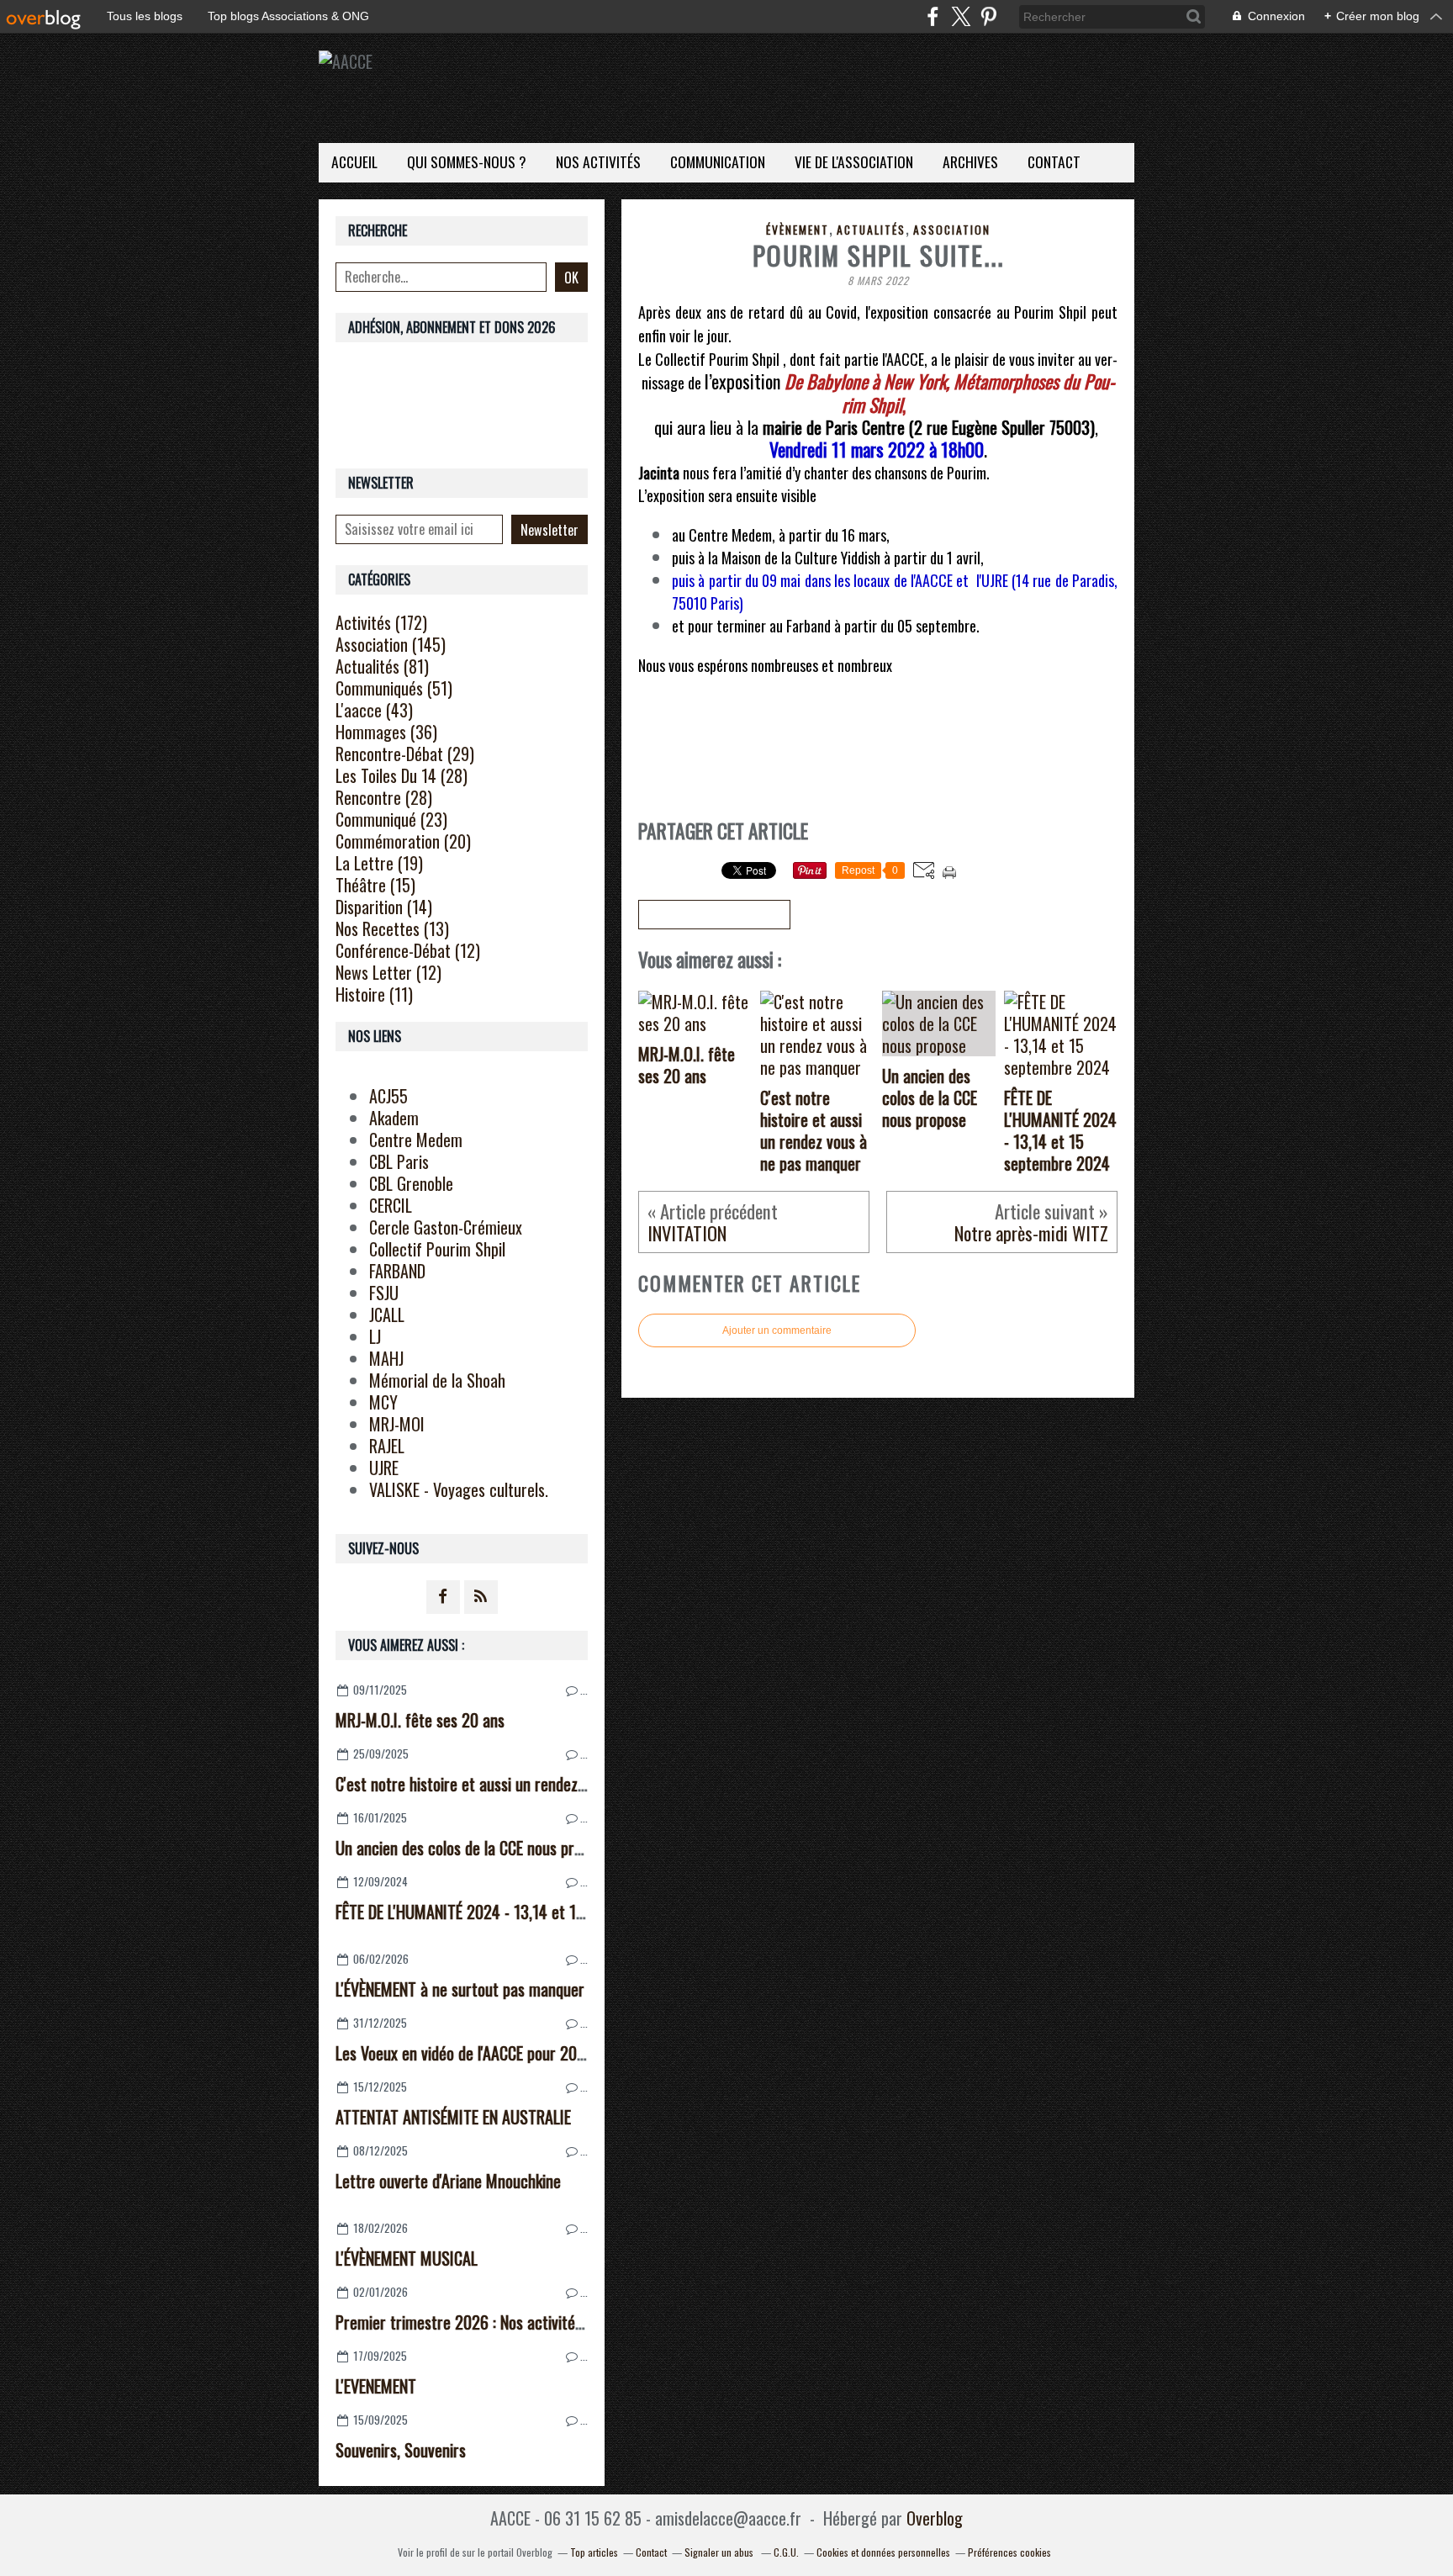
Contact (1054, 161)
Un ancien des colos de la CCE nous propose (473, 1848)
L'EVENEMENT (376, 2386)
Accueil (354, 161)
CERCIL (391, 1205)
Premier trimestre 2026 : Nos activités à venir (482, 2322)
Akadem (394, 1118)
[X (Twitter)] (961, 16)
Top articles (594, 2552)
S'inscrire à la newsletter (714, 915)
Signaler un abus (720, 2552)
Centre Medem (416, 1140)
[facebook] (933, 16)
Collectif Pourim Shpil (437, 1249)
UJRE (384, 1468)
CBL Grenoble (411, 1183)
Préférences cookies (1009, 2552)
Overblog (935, 2518)
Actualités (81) (382, 666)
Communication (718, 161)
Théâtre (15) (375, 885)
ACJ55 (388, 1096)
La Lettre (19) (379, 863)
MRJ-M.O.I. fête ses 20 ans (420, 1720)
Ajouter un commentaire (777, 1330)
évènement (798, 230)
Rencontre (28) (384, 797)
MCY (383, 1402)
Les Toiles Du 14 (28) (402, 775)
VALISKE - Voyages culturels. (459, 1489)
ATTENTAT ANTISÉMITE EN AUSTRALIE (453, 2117)
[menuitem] (354, 163)
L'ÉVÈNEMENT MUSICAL (407, 2258)
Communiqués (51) (394, 688)
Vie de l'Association (854, 161)
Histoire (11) (374, 994)
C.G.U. (786, 2552)
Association (952, 230)
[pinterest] (988, 16)
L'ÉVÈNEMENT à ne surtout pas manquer (460, 1989)
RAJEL (387, 1446)
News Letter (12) (388, 972)
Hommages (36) (386, 732)
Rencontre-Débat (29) (405, 754)
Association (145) (391, 644)
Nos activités (598, 161)
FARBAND (397, 1271)
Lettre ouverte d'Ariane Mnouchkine (448, 2181)
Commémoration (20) (403, 841)
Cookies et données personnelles (883, 2552)
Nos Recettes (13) (392, 928)
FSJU (384, 1293)
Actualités (871, 230)
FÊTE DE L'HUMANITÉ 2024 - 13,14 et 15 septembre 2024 (515, 1912)
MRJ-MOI (397, 1424)
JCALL (387, 1314)
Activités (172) (381, 622)
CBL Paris (399, 1161)
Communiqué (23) (391, 819)
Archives (970, 161)
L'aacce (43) (374, 710)
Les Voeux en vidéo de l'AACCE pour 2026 (465, 2053)
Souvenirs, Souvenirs (401, 2450)
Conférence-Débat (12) (408, 950)
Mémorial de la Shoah (437, 1380)
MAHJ (386, 1358)
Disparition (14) (384, 907)
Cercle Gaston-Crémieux (446, 1227)
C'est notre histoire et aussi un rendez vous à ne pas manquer (531, 1784)
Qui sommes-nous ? (467, 161)
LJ (375, 1336)
